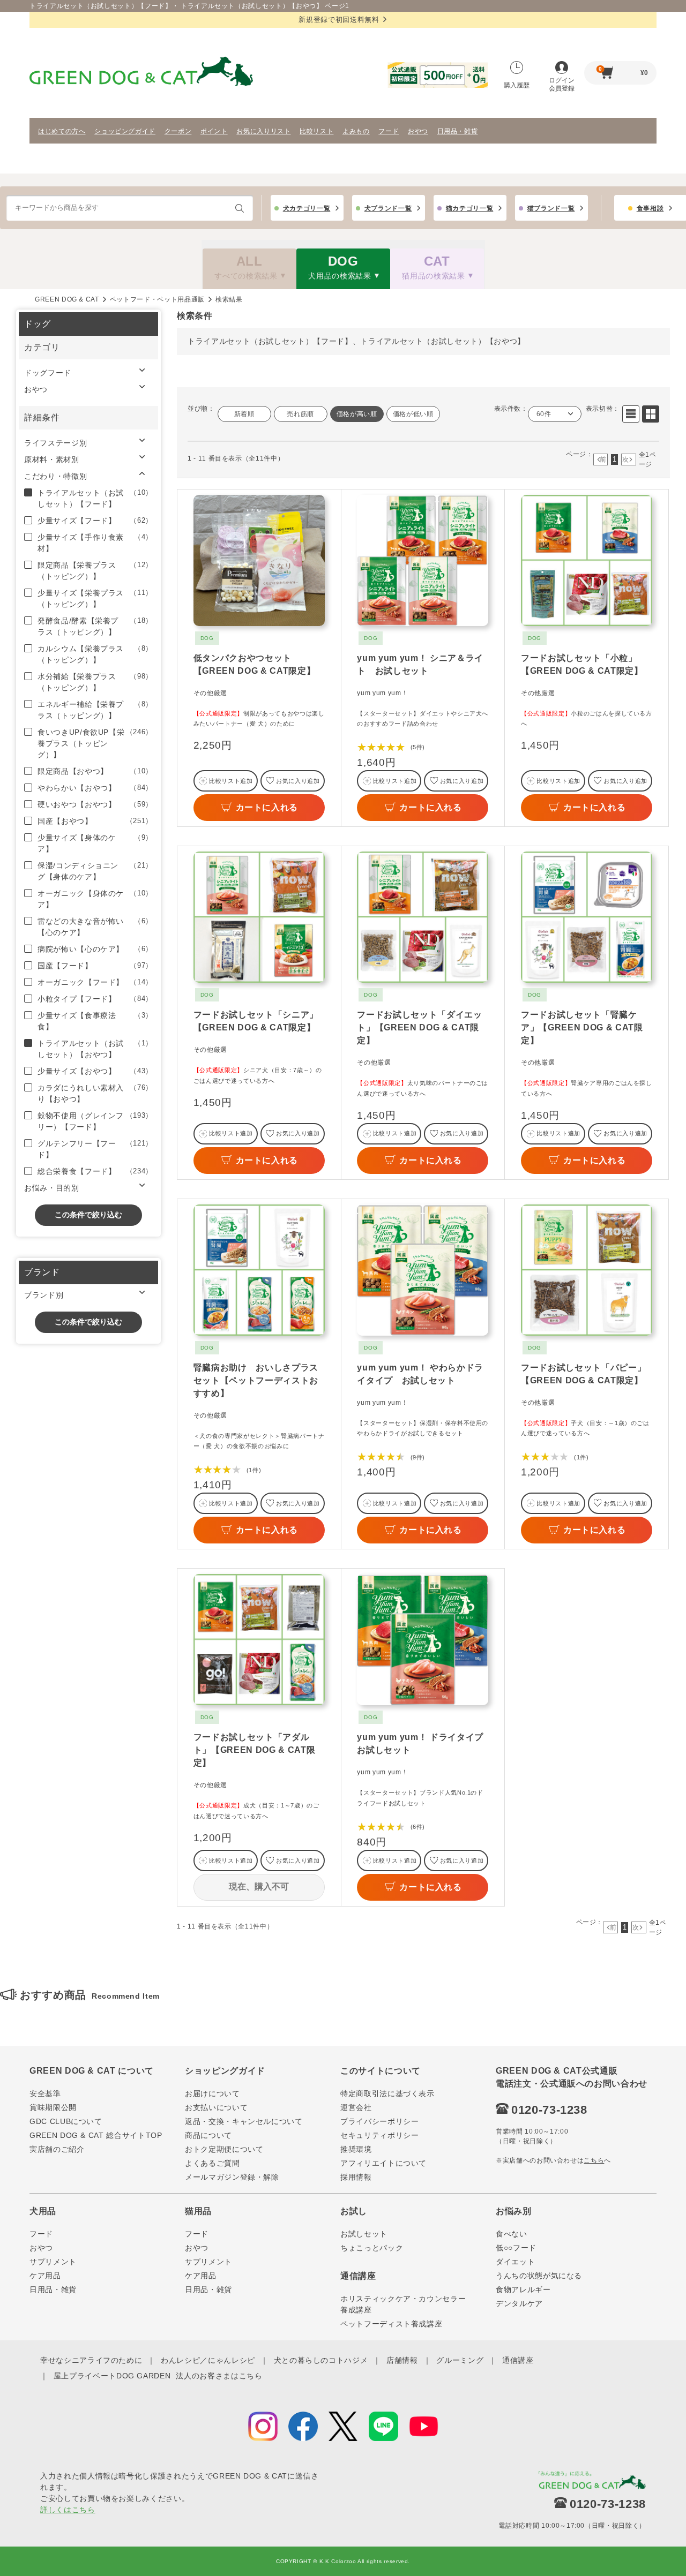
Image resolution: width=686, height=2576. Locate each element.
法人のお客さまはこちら (219, 2376)
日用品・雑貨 (458, 131)
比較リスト (316, 131)
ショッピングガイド (125, 131)
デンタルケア (519, 2303)
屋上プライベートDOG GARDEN (112, 2376)
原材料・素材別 (52, 460)
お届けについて (212, 2093)
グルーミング (460, 2360)
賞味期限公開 (53, 2107)
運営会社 (356, 2107)
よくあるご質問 (212, 2163)
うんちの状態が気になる (539, 2276)
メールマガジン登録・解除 (232, 2177)
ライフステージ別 (55, 443)
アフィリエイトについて (383, 2163)
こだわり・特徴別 (55, 476)
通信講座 (518, 2360)
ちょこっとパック (372, 2248)
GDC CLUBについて (66, 2121)
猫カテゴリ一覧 (470, 208)
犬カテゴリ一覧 (307, 208)
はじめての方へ (62, 131)
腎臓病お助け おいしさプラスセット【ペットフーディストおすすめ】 (256, 1380)
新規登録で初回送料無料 (339, 20)
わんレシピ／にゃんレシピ (208, 2360)
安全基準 (45, 2093)
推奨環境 (356, 2149)
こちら (594, 2160)
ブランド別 (44, 1295)
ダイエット (515, 2262)
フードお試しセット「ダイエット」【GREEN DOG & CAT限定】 (419, 1027)
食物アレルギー (523, 2289)
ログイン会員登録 (562, 84)
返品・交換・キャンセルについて (244, 2121)
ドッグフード (48, 373)
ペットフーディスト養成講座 (391, 2324)
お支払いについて (216, 2107)
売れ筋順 (300, 414)
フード (389, 131)
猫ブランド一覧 (551, 208)
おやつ (418, 131)
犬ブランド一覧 (388, 208)
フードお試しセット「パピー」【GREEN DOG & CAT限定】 (583, 1374)
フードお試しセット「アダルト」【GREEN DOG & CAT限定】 (254, 1750)
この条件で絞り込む (88, 1215)
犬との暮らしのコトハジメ (321, 2360)
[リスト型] (631, 414)
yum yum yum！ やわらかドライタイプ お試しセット (420, 1374)
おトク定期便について (224, 2149)
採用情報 (356, 2177)
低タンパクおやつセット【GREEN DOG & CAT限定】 (254, 664)
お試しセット (364, 2234)
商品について (208, 2135)
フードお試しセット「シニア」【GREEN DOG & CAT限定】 (256, 1021)
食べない (512, 2234)
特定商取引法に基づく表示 (387, 2093)
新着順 (244, 414)
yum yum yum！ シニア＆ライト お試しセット (420, 664)
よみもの (356, 131)
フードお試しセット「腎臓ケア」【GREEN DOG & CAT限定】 (582, 1027)
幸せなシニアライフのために (91, 2360)
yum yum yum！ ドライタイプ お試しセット (423, 1743)
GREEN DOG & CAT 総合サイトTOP (96, 2135)
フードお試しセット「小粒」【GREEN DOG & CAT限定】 (582, 664)
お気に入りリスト (263, 131)
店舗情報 (402, 2360)
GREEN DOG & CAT (67, 299)
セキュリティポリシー (380, 2135)
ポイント (214, 131)
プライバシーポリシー (380, 2121)
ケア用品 (45, 2276)
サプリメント (53, 2262)
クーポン (178, 131)
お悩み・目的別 (52, 1188)
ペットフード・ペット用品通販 (157, 299)
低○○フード (516, 2248)
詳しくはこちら (68, 2510)
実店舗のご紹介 (57, 2149)
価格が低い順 (413, 414)
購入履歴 (517, 85)
